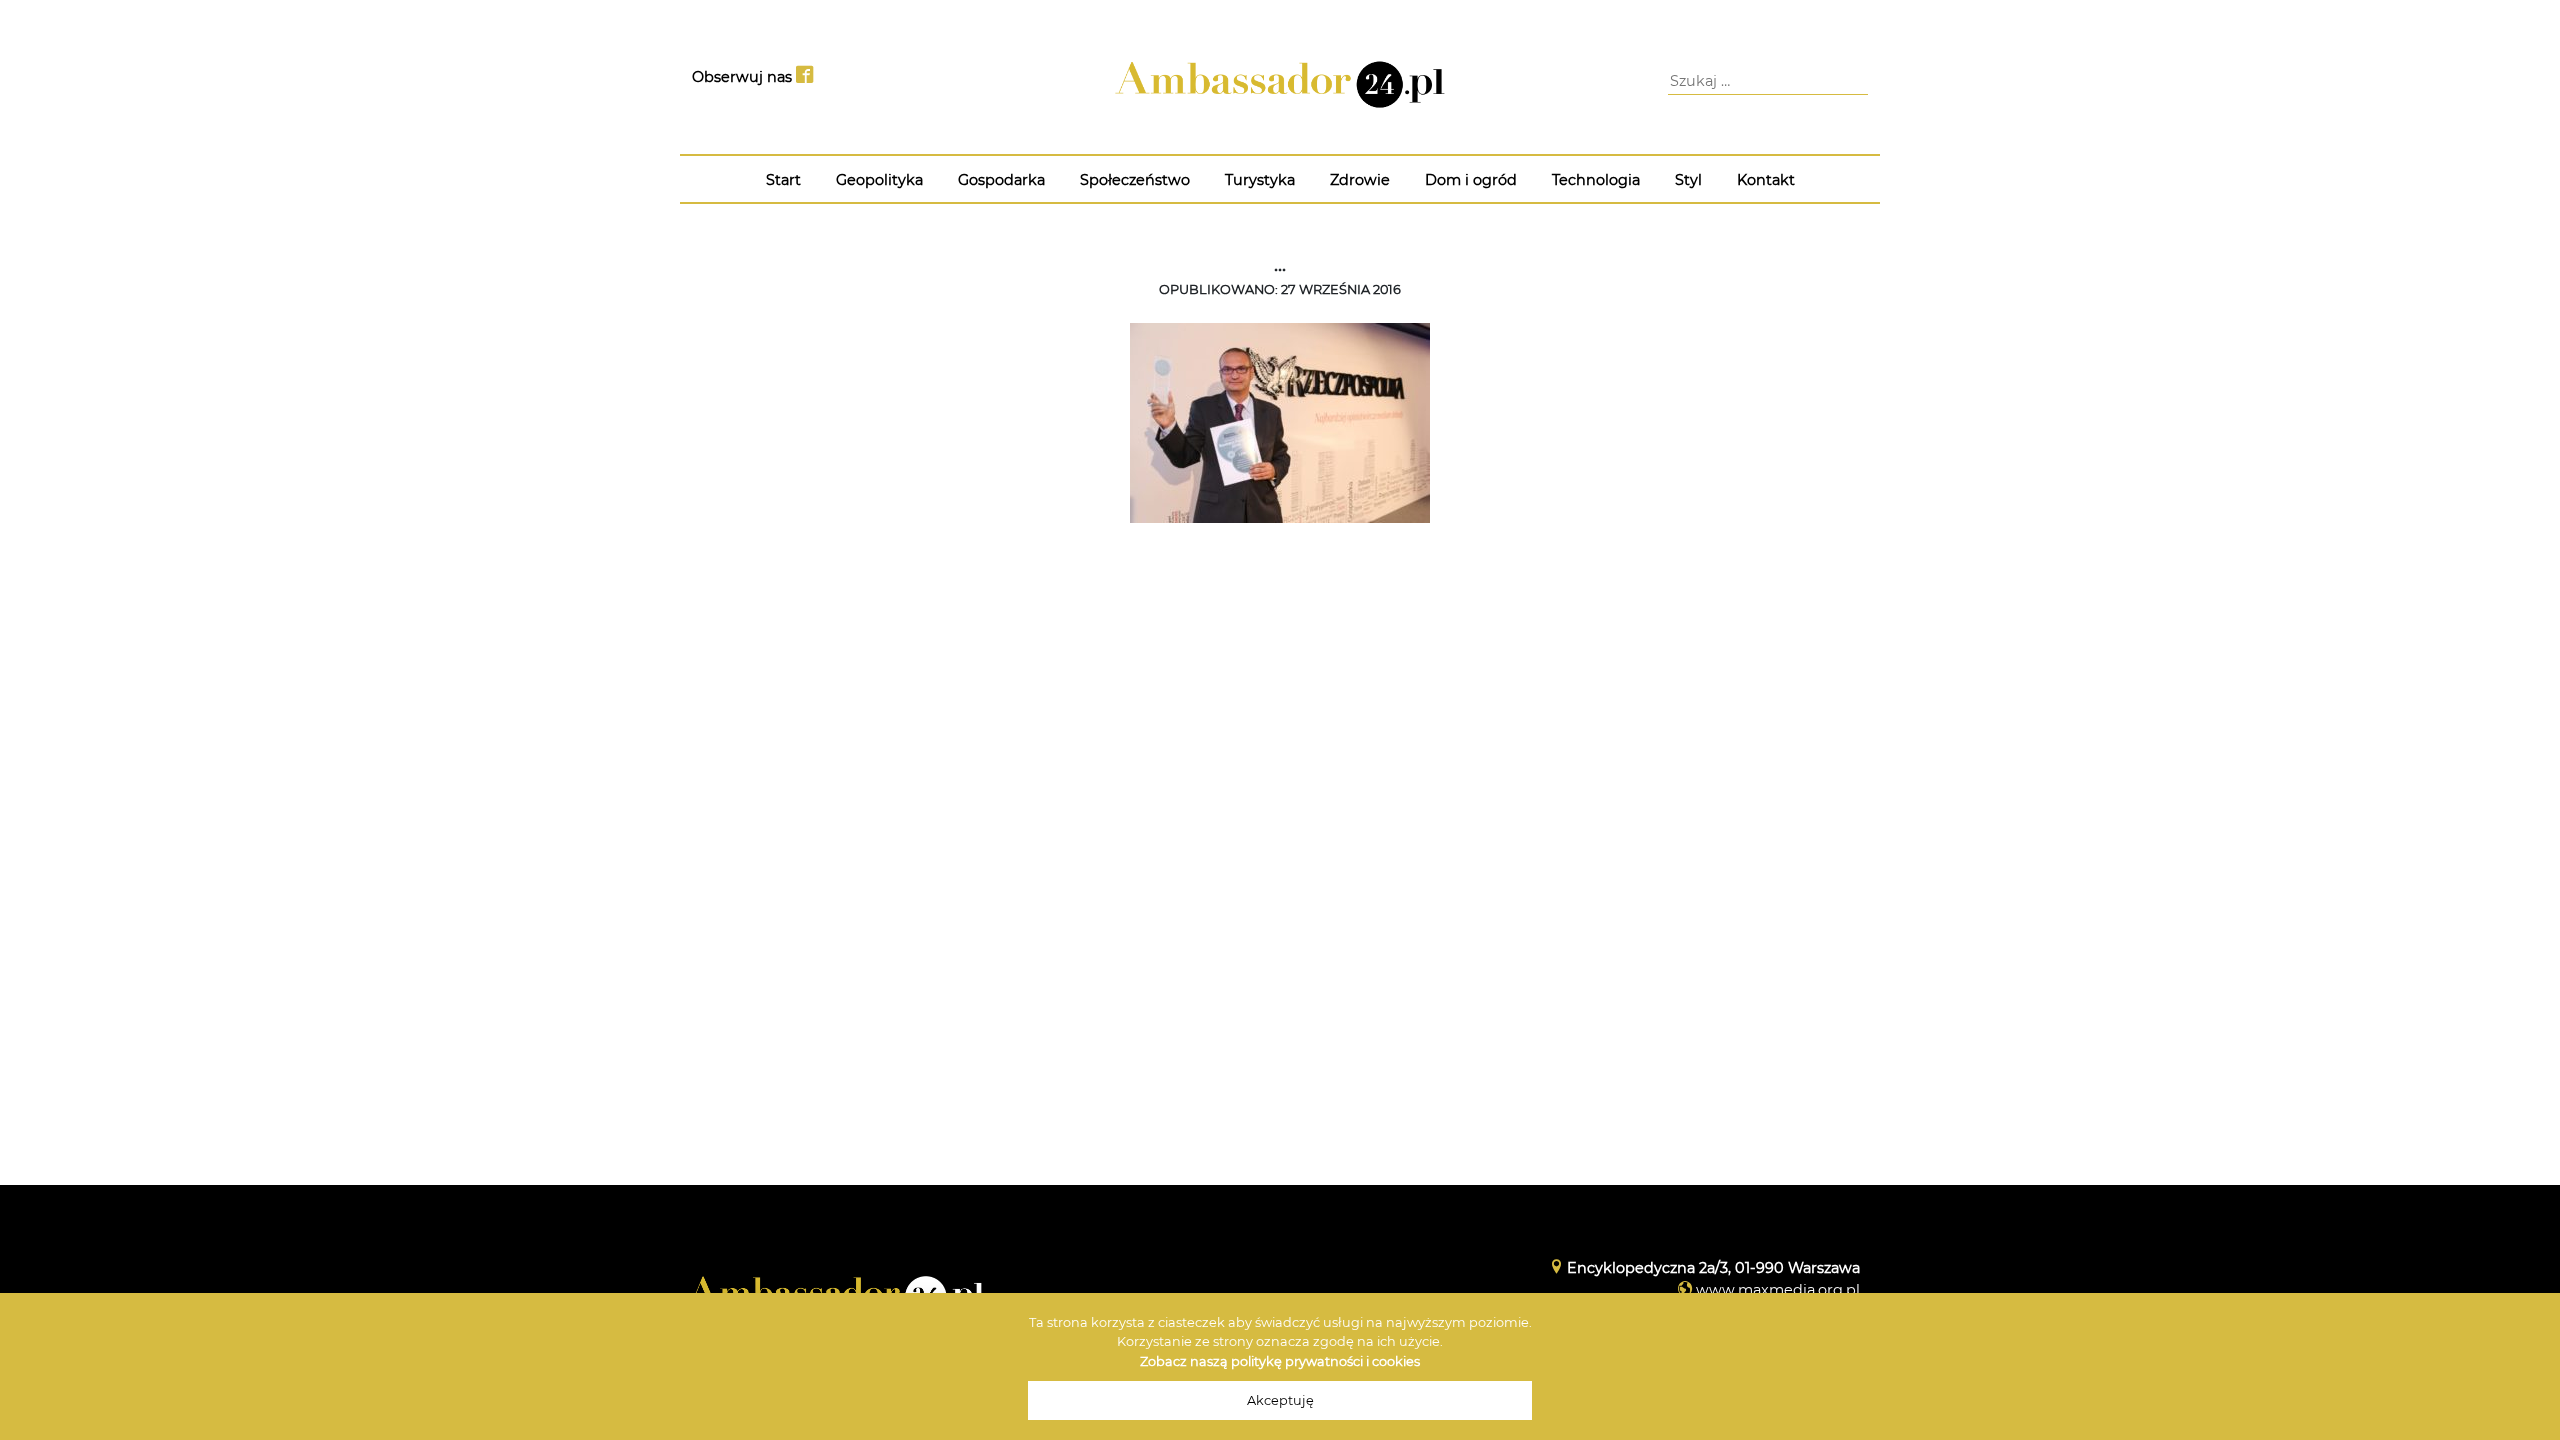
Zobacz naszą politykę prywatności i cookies (1280, 1361)
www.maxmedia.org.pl (1778, 1290)
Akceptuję (1280, 1400)
